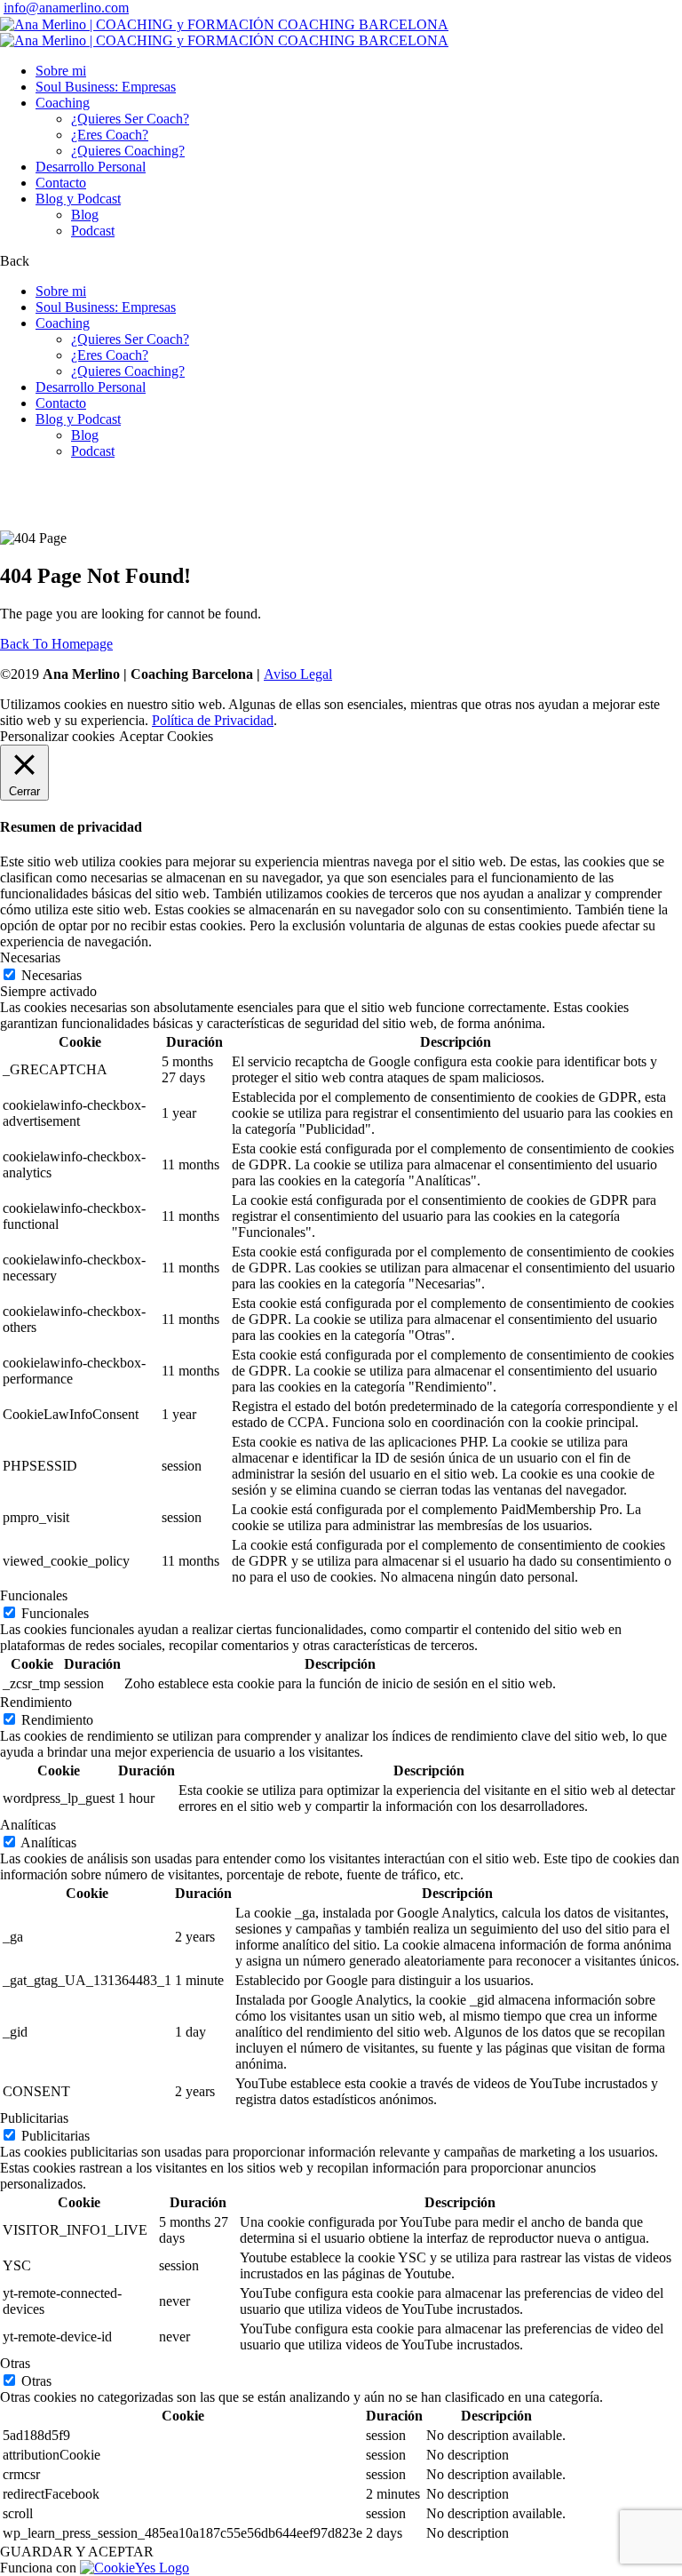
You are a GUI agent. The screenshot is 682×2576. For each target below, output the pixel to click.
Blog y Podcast (78, 199)
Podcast (93, 231)
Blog (85, 215)
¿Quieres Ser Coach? (130, 119)
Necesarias (52, 975)
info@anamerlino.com (66, 8)
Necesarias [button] (30, 957)
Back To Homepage (56, 644)
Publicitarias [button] (34, 2118)
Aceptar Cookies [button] (166, 736)
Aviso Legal (298, 674)
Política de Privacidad (213, 720)
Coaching (63, 103)
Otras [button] (15, 2363)
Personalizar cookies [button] (57, 736)
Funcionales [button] (34, 1595)
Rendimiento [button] (36, 1702)
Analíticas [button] (28, 1825)
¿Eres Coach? (110, 135)
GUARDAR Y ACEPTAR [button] (77, 2552)
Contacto (61, 183)
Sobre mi (61, 71)
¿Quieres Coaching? (128, 151)
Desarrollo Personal (91, 167)
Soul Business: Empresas (106, 87)
